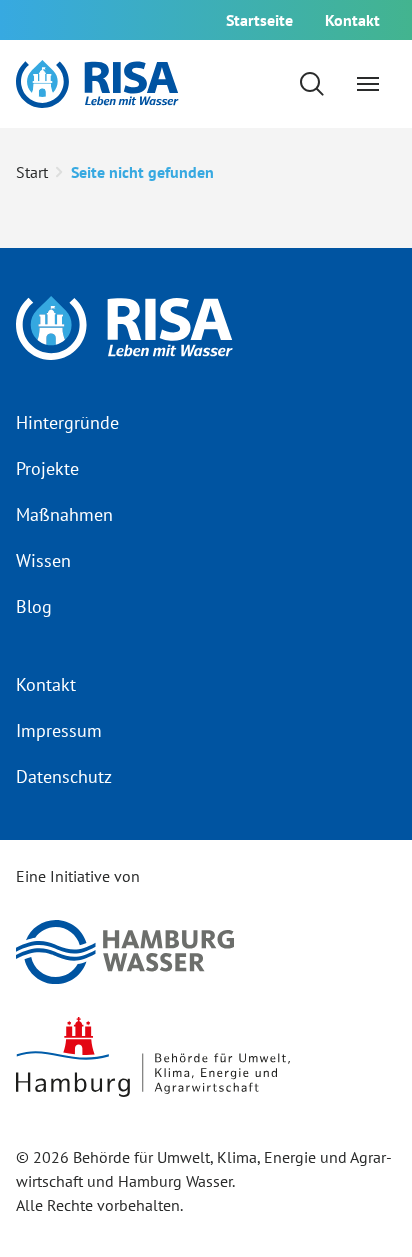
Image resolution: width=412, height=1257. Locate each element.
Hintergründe (67, 422)
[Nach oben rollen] (364, 1209)
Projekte (47, 468)
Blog (34, 606)
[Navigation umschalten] (368, 84)
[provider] (97, 84)
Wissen (43, 560)
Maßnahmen (64, 514)
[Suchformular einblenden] (312, 84)
